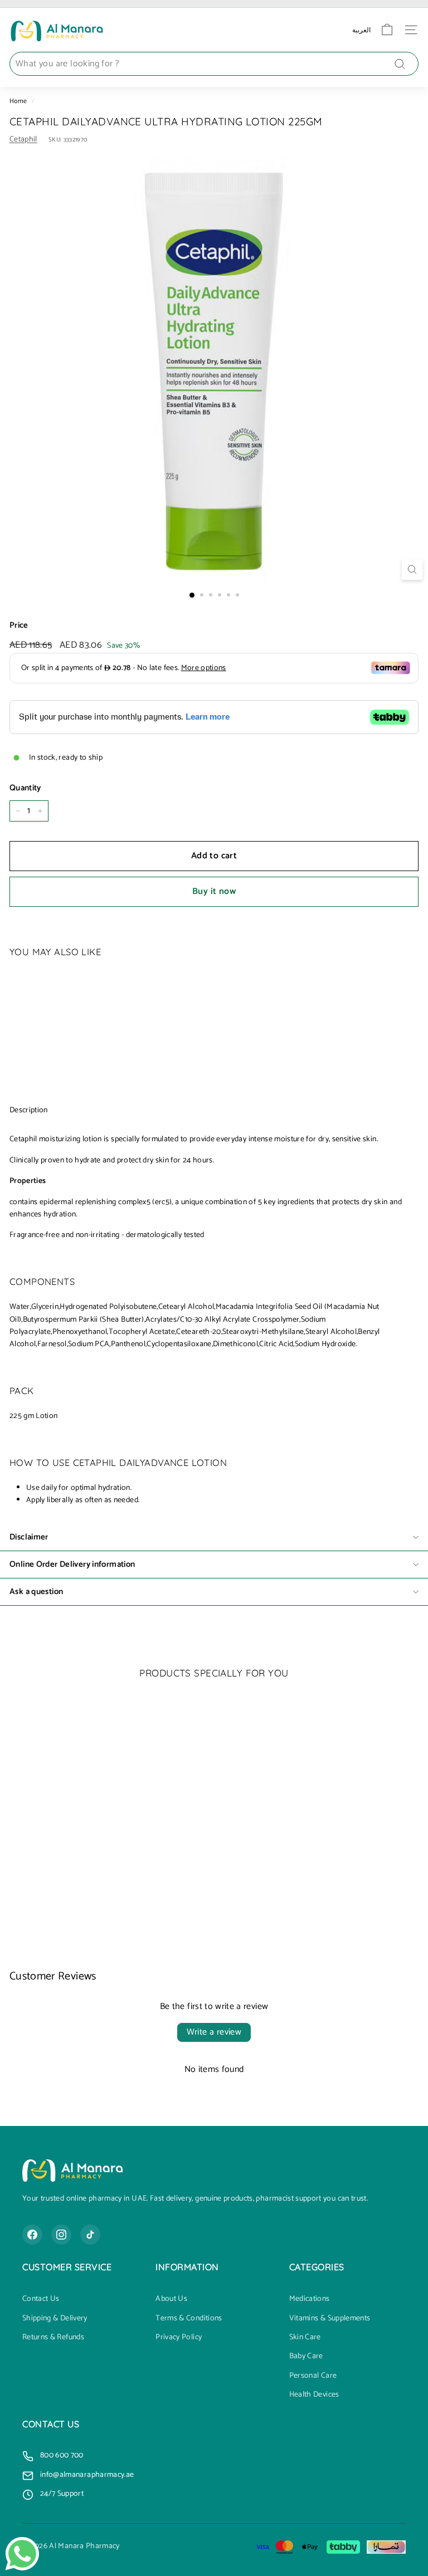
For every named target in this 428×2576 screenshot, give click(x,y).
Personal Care (313, 2376)
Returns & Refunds (53, 2338)
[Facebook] (32, 2235)
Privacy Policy (179, 2338)
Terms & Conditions (189, 2319)
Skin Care (305, 2338)
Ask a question (36, 1592)
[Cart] (387, 30)
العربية (361, 30)
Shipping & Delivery (55, 2319)
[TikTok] (90, 2235)
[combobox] (214, 64)
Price (19, 625)
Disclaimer (29, 1537)
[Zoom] (412, 570)
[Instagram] (61, 2235)
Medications (310, 2299)
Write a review (214, 2032)
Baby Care (306, 2357)
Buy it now (214, 891)
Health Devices (314, 2395)
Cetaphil (23, 140)
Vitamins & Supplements (330, 2319)
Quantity (25, 788)
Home (18, 101)
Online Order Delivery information (72, 1564)
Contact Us (41, 2299)
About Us (171, 2299)
